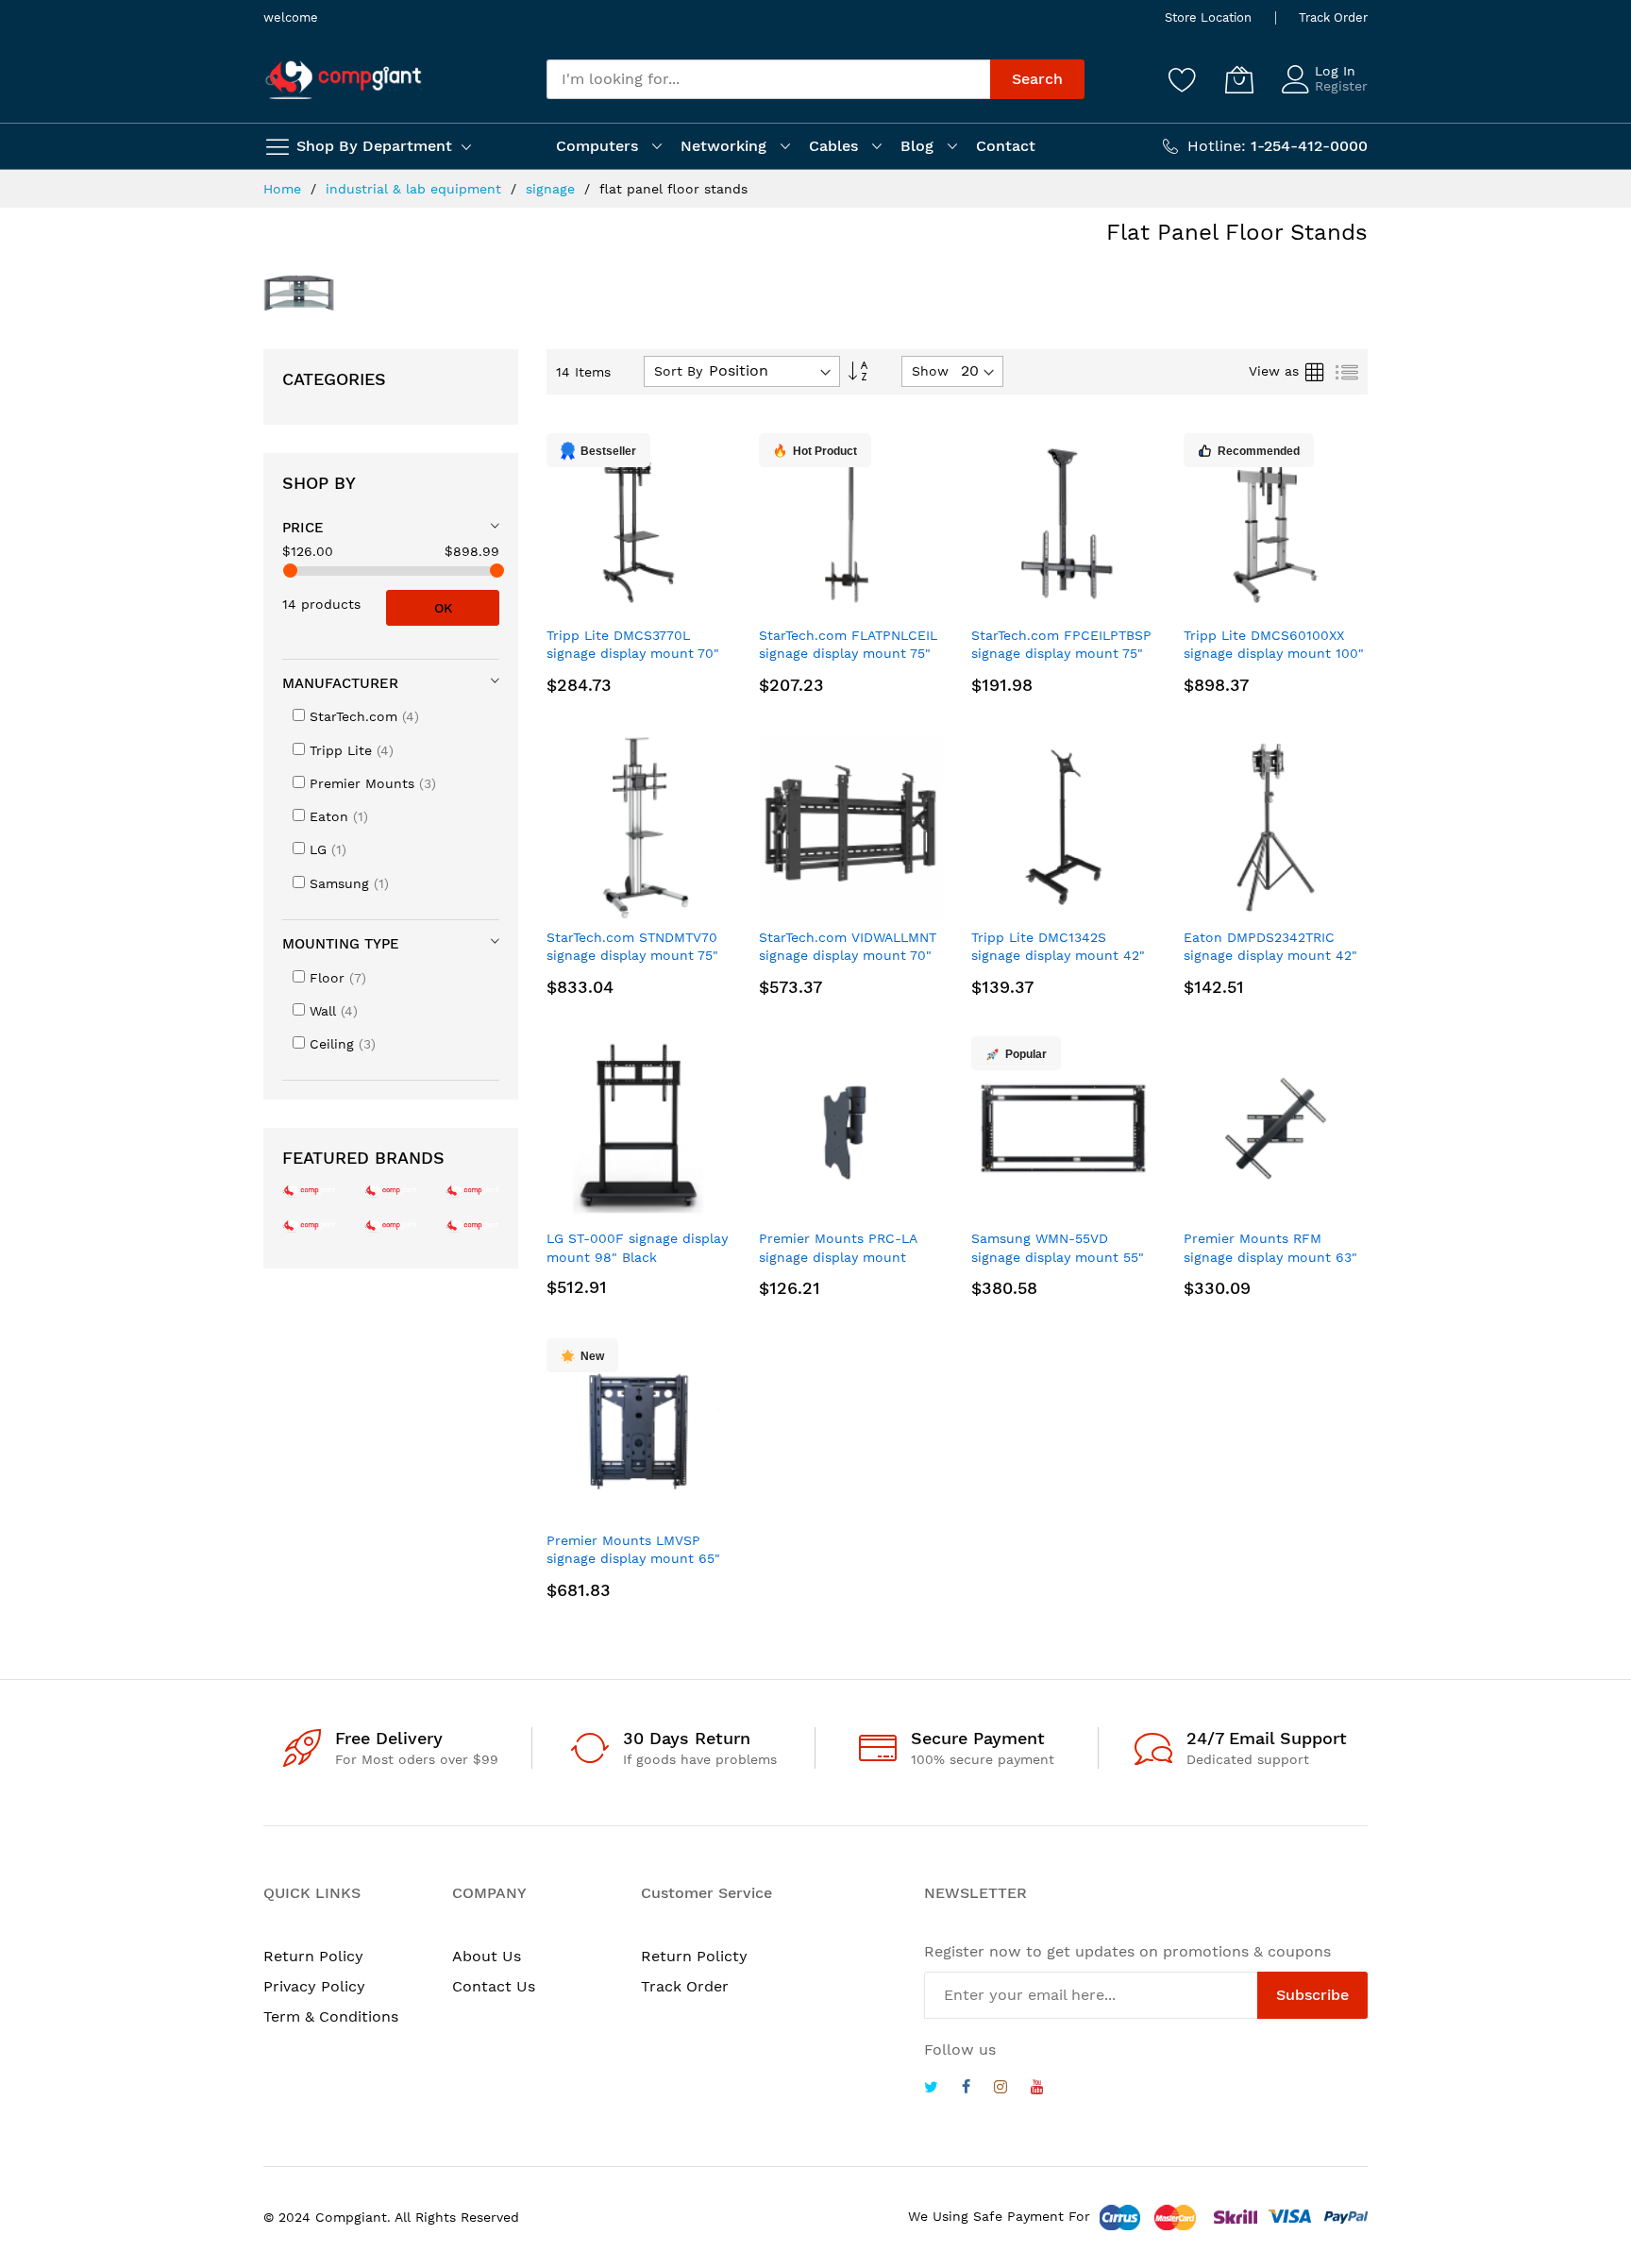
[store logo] (344, 80)
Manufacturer (340, 683)
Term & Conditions (331, 2016)
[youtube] (1037, 2089)
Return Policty (694, 1956)
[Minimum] (290, 571)
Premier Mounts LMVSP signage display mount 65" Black (633, 1559)
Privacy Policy (314, 1986)
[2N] (309, 1190)
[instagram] (1000, 2089)
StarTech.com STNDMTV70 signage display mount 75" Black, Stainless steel (632, 956)
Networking (723, 146)
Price (303, 528)
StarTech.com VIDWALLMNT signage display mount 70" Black (848, 956)
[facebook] (966, 2089)
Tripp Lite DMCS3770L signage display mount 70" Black (633, 654)
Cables (833, 146)
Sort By (678, 371)
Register (1341, 86)
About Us (487, 1956)
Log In (1335, 71)
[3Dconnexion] (472, 1190)
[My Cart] (1239, 79)
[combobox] (768, 79)
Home (285, 189)
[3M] (309, 1225)
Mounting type (341, 944)
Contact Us (494, 1986)
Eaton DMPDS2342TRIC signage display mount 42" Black (1270, 956)
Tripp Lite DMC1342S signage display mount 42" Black (1058, 956)
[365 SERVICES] (391, 1190)
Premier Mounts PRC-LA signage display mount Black (838, 1257)
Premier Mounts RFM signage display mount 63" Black (1270, 1257)
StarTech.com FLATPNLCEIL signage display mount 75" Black (848, 654)
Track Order (1333, 17)
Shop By (319, 483)
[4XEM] (391, 1225)
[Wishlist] (1183, 79)
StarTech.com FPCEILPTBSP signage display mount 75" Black (1061, 654)
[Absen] (472, 1225)
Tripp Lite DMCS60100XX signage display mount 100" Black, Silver (1274, 654)
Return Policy (313, 1956)
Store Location (1208, 17)
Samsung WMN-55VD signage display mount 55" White (1058, 1257)
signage (553, 189)
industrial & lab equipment (416, 189)
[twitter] (931, 2089)
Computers (597, 146)
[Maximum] (497, 571)
